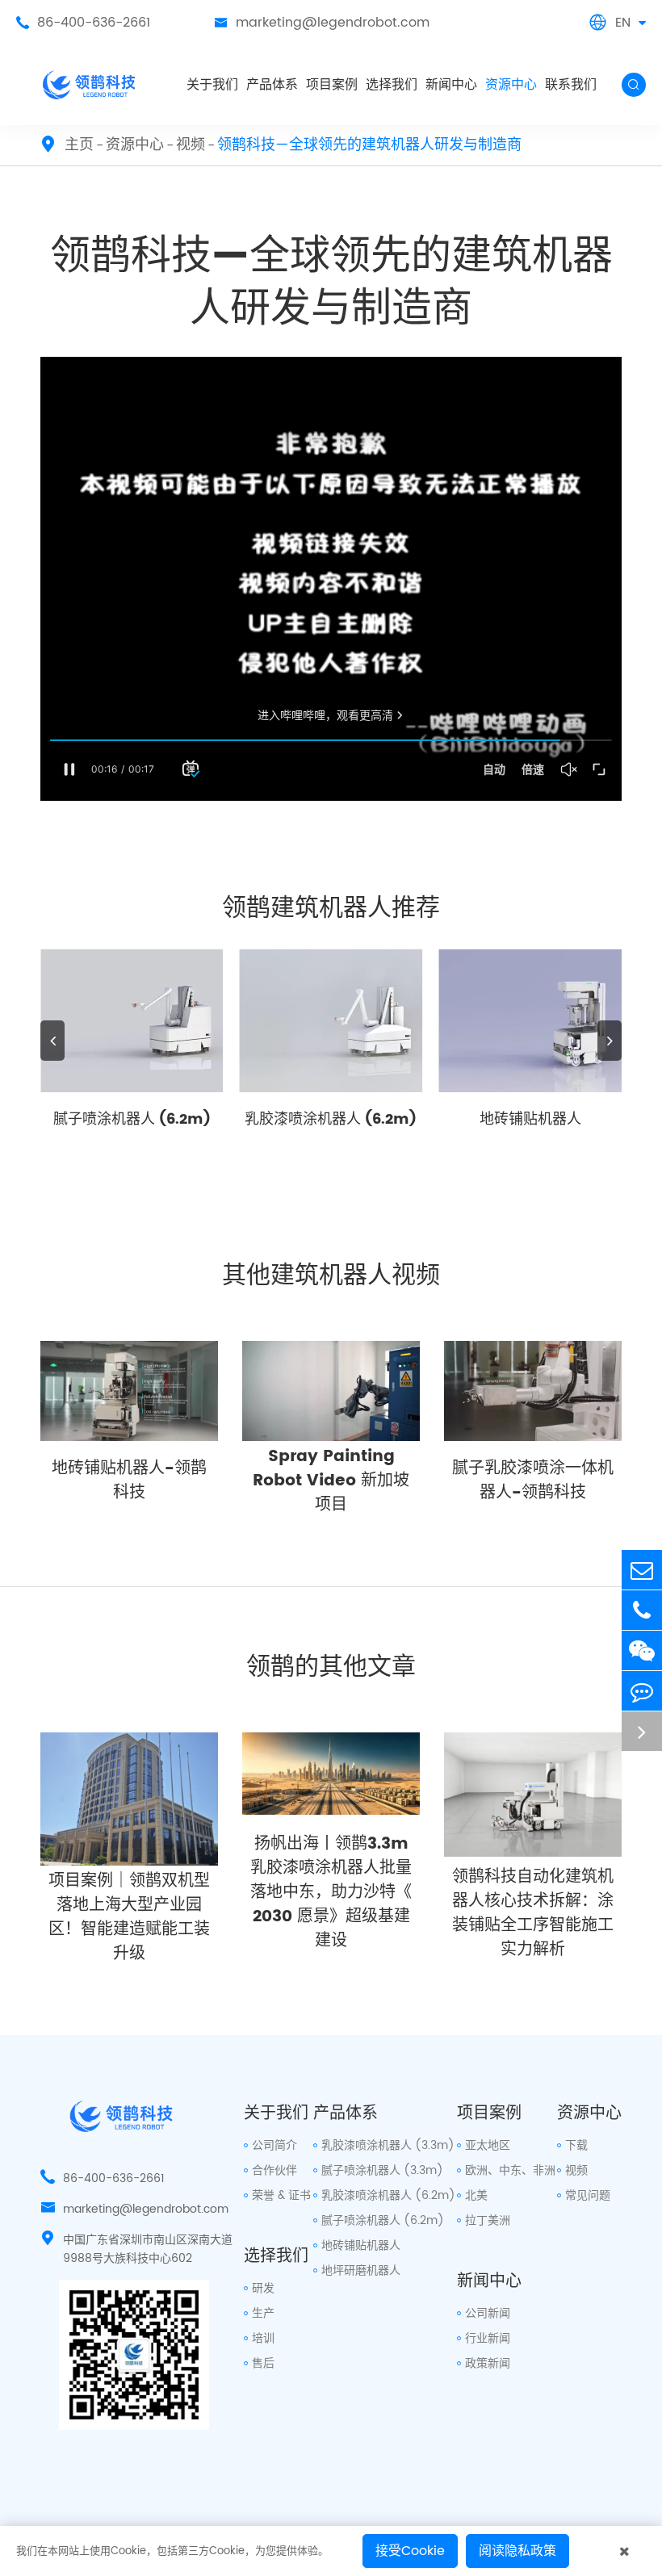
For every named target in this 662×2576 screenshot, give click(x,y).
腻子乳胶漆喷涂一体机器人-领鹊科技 (533, 1481)
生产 (263, 2313)
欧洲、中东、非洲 (510, 2170)
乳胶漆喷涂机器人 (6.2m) (331, 1119)
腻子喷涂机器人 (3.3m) (382, 2170)
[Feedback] (642, 1691)
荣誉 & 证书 (281, 2195)
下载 (576, 2145)
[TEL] (642, 1610)
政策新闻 (488, 2363)
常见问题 (588, 2195)
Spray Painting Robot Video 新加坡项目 (331, 1481)
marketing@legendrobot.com (322, 23)
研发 (263, 2288)
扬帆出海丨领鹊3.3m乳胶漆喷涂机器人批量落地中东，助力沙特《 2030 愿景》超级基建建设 (331, 1893)
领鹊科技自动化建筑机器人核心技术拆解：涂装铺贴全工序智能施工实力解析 (533, 1914)
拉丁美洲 (488, 2220)
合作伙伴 (274, 2170)
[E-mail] (642, 1570)
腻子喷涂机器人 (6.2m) (132, 1119)
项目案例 (332, 85)
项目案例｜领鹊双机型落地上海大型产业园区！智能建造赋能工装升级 (129, 1918)
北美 (476, 2195)
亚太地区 (488, 2145)
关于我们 (212, 85)
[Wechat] (642, 1650)
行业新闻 (488, 2338)
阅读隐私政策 (517, 2551)
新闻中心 (451, 85)
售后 (263, 2363)
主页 (79, 145)
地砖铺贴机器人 (530, 1119)
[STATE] (642, 1731)
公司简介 (274, 2145)
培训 (263, 2338)
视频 (191, 145)
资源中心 (511, 85)
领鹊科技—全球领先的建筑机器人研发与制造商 (369, 145)
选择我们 (392, 85)
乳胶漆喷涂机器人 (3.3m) (388, 2145)
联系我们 (571, 85)
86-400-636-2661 (83, 23)
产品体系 (272, 85)
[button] (52, 1041)
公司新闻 (488, 2313)
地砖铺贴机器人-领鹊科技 (129, 1481)
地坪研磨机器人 (361, 2270)
